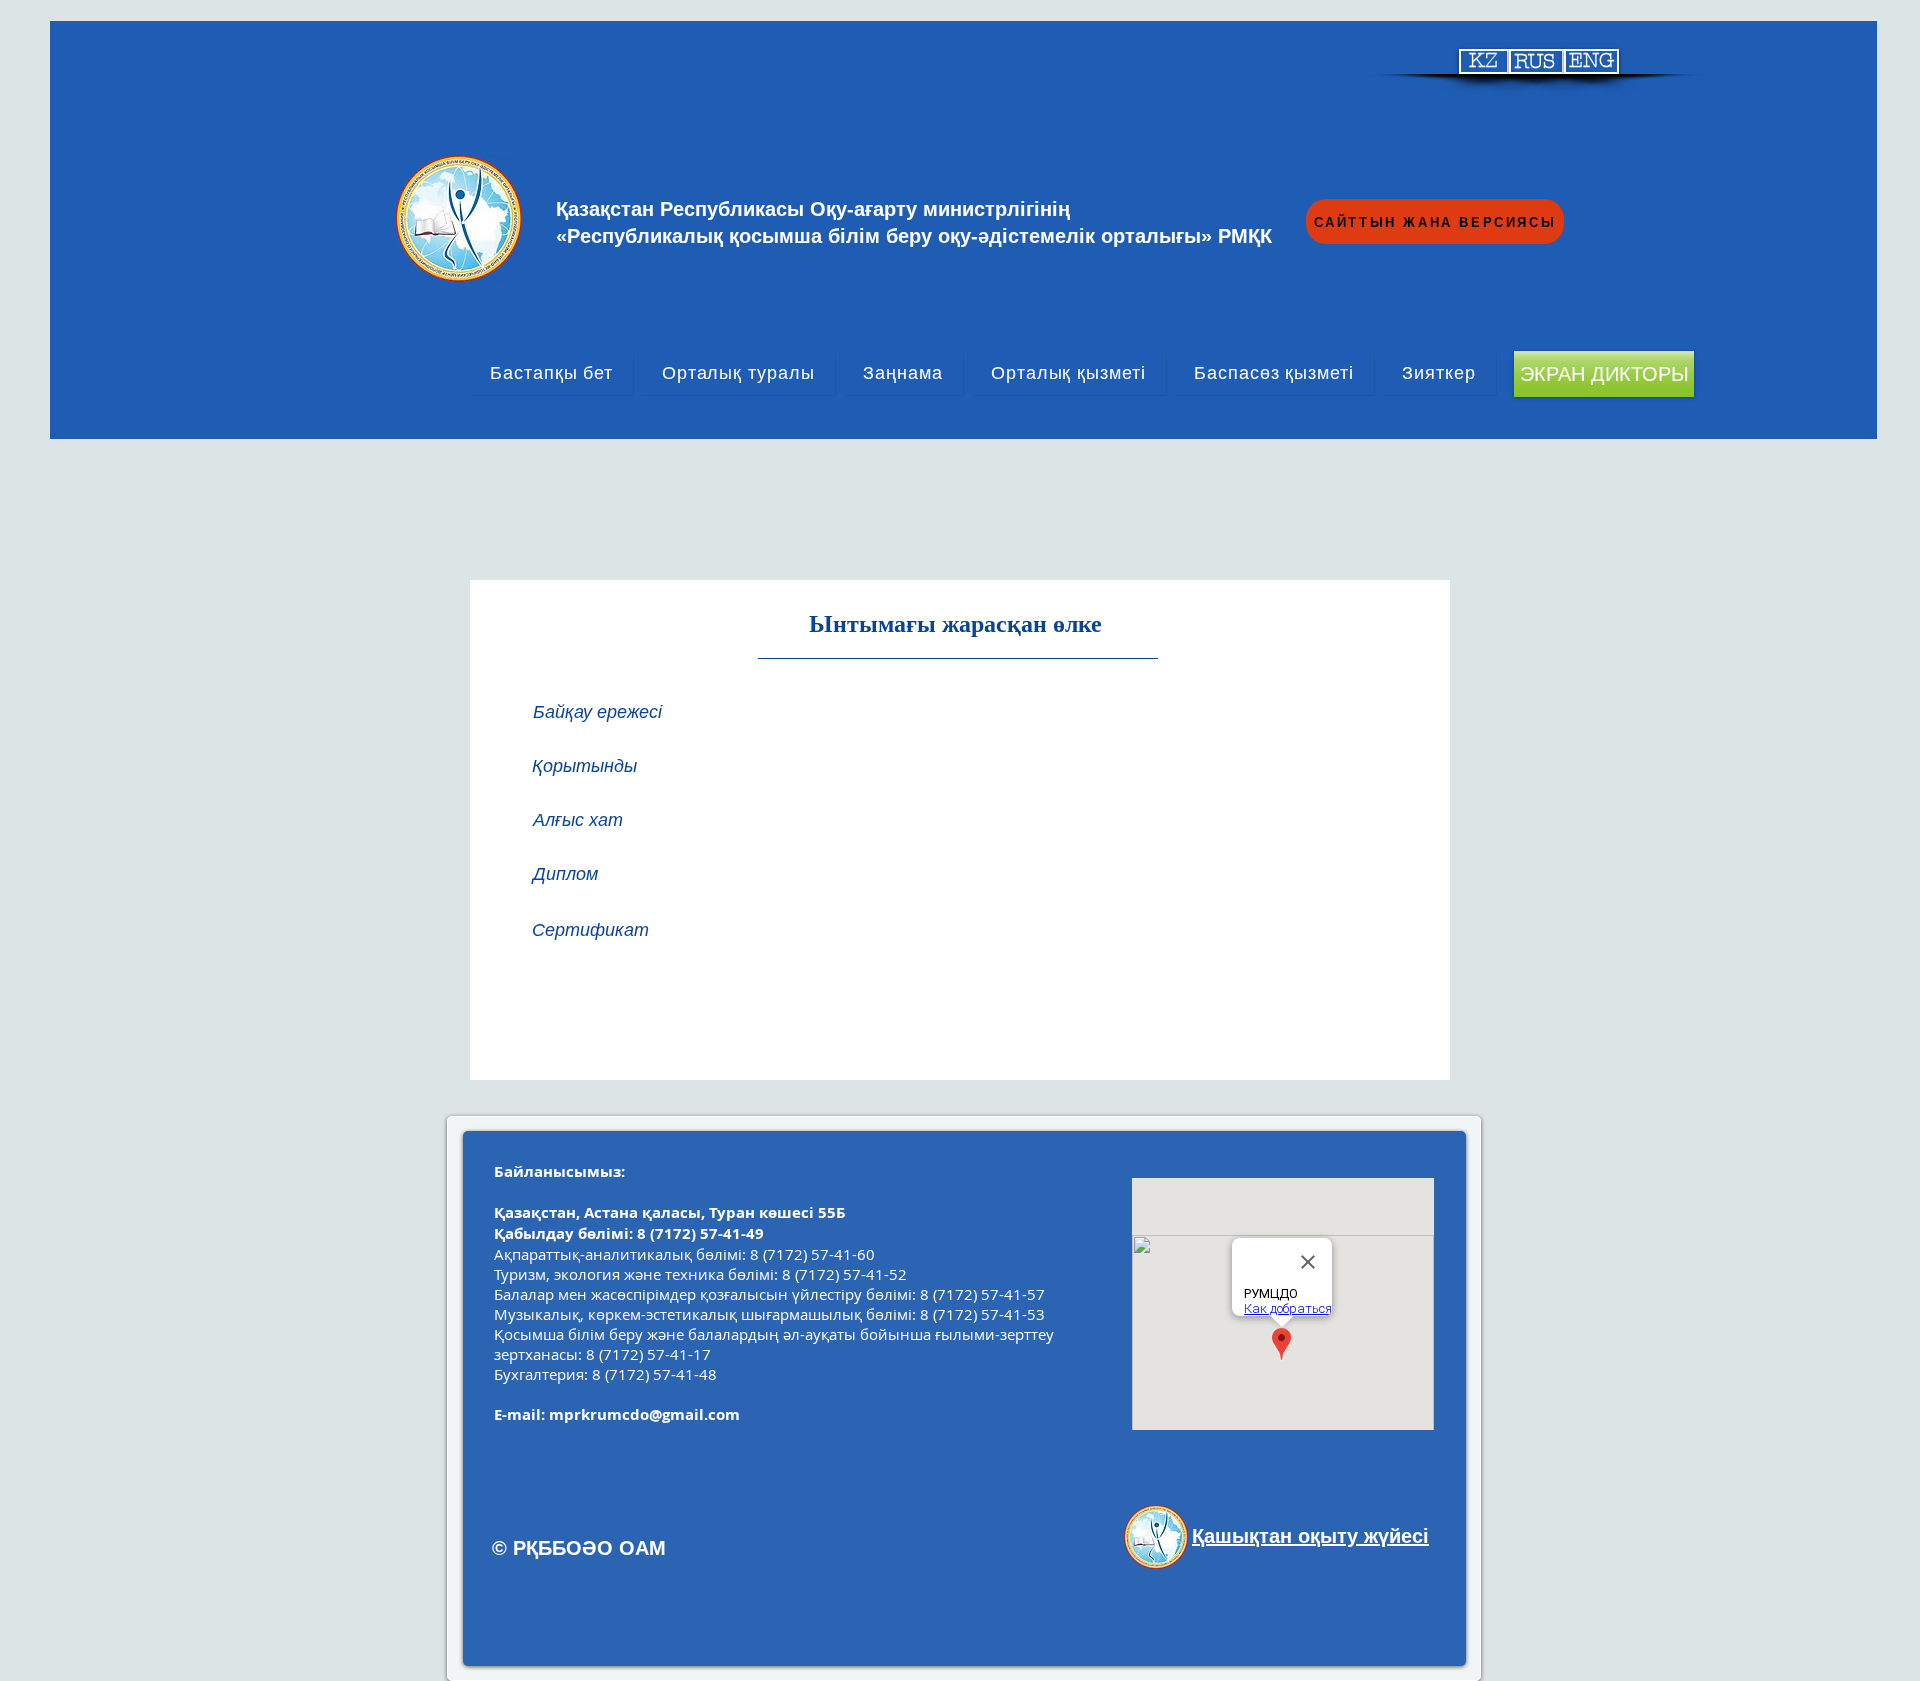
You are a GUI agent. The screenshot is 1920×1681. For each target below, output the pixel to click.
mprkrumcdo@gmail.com (644, 1414)
